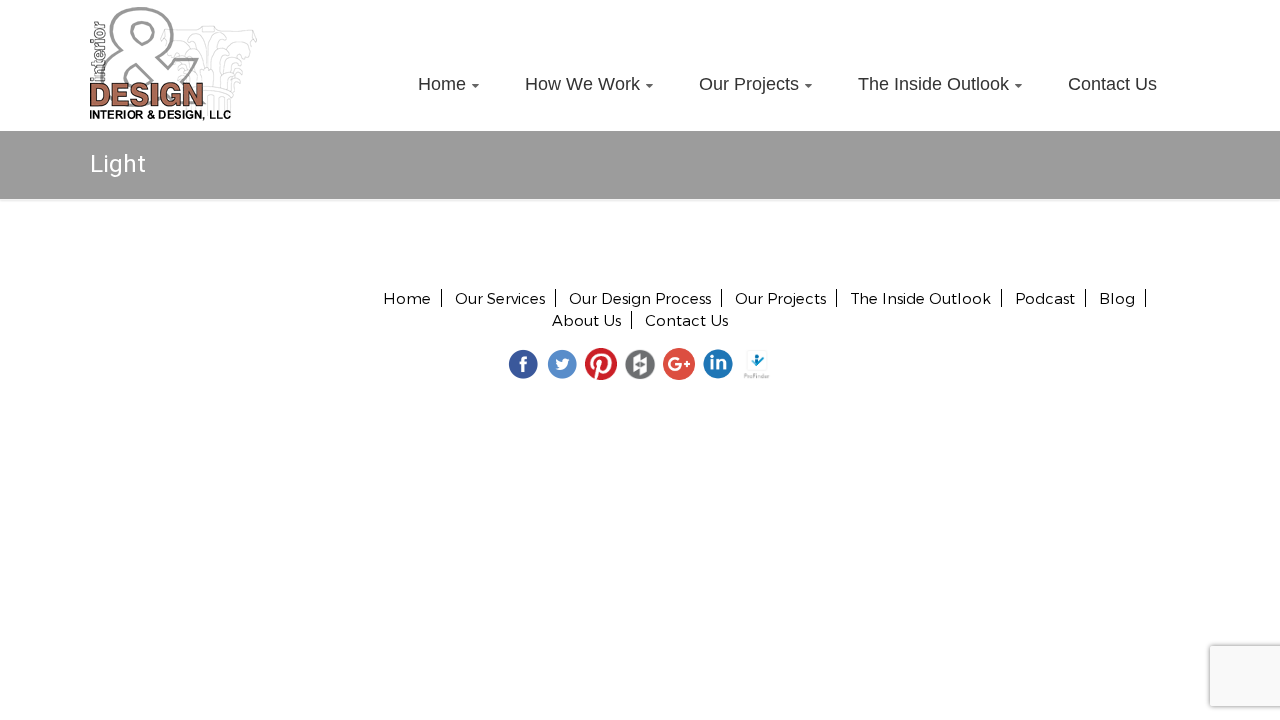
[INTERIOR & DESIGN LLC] (173, 18)
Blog (1117, 298)
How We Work (582, 84)
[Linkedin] (718, 363)
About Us (586, 320)
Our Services (500, 298)
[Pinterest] (601, 363)
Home (442, 84)
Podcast (1045, 298)
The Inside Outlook (933, 84)
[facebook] (523, 363)
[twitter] (562, 363)
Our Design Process (640, 298)
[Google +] (679, 363)
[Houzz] (640, 363)
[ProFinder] (757, 363)
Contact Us (1112, 84)
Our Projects (749, 84)
